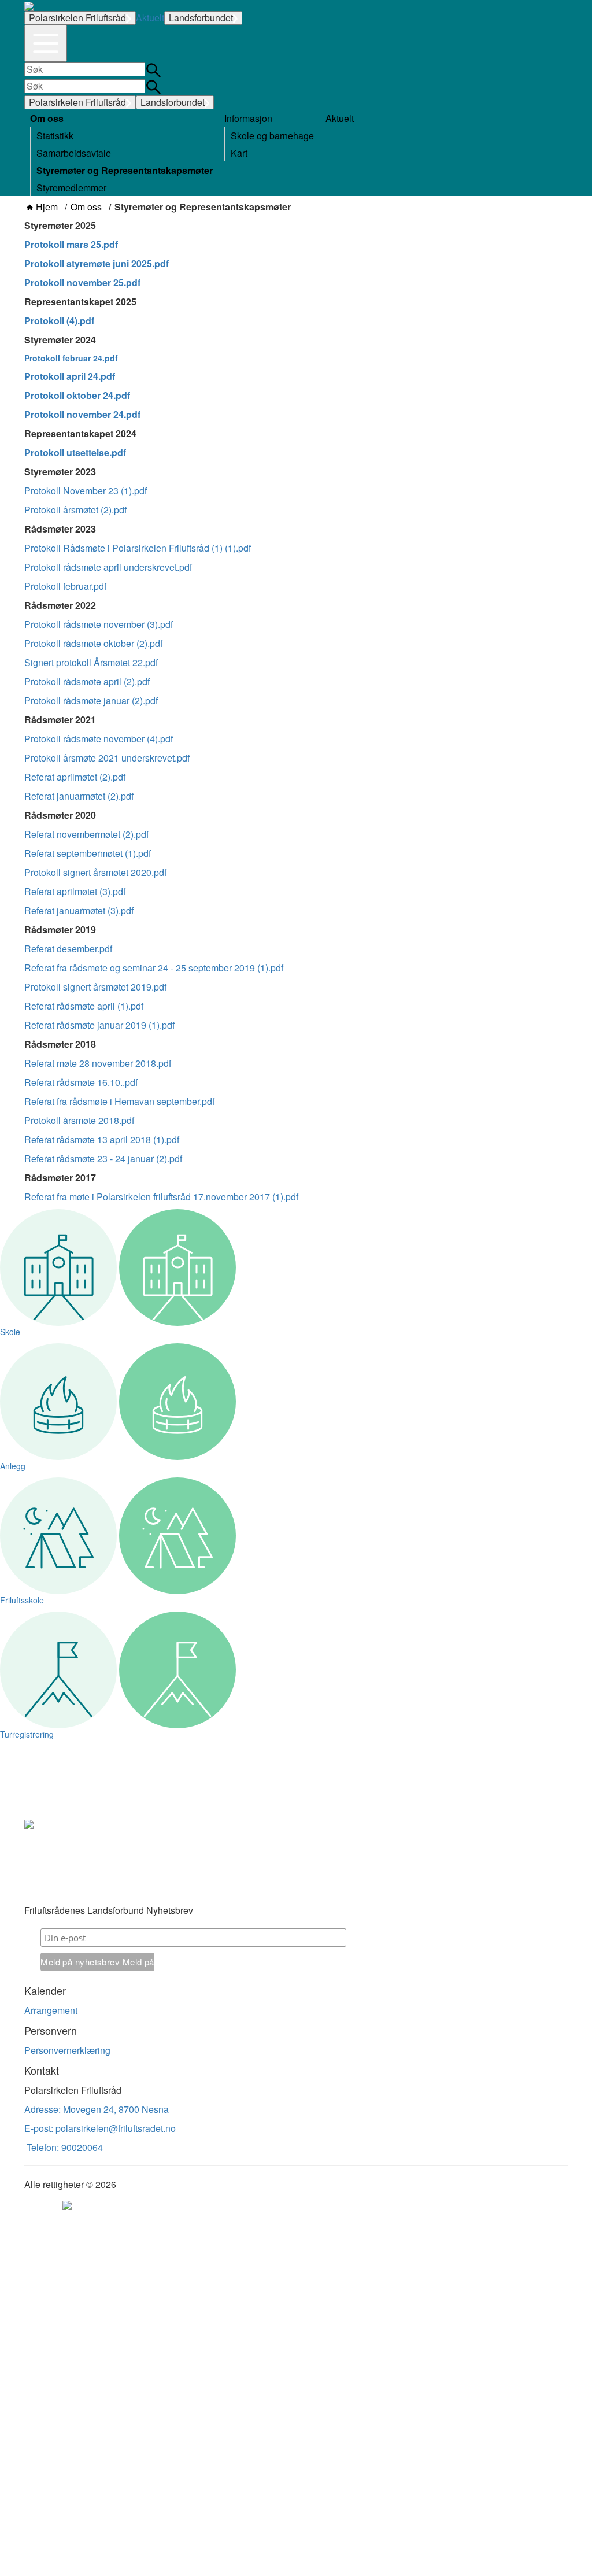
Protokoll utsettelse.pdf (75, 452)
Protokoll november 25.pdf (82, 282)
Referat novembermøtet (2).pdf (86, 834)
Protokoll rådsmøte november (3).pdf (99, 624)
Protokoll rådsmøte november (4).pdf (99, 739)
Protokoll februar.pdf (65, 586)
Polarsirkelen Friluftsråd (77, 18)
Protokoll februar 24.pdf (71, 358)
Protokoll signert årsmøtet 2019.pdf (95, 987)
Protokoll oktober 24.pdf (77, 395)
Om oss (86, 207)
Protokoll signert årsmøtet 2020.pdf (95, 872)
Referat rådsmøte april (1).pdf (84, 1006)
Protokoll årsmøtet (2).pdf (75, 510)
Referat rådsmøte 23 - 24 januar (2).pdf (103, 1158)
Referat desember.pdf (68, 949)
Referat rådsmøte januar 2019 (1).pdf (99, 1025)
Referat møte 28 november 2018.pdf (98, 1063)
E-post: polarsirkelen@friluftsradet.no (100, 2128)
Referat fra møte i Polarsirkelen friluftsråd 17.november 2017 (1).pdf (161, 1197)
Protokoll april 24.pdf (70, 376)
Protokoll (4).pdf (59, 321)
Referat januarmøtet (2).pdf (79, 796)
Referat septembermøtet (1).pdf (88, 853)
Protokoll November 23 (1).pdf (86, 491)
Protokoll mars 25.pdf (71, 244)
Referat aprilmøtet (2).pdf (75, 777)
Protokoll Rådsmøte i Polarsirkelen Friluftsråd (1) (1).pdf (138, 548)
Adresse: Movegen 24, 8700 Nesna (97, 2109)
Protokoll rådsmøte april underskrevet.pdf (108, 567)
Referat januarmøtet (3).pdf (79, 910)
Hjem (47, 207)
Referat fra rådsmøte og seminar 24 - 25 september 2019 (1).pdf (154, 968)
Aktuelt (150, 18)
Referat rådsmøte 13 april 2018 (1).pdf (102, 1139)
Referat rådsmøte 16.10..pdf (81, 1082)
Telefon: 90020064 (64, 2147)
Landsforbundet (201, 18)
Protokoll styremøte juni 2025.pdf (97, 263)
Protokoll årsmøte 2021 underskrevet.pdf (107, 758)
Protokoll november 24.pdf (82, 414)
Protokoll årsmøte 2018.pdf (79, 1120)
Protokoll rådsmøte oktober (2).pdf (93, 643)
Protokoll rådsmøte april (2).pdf (87, 681)
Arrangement (51, 2010)
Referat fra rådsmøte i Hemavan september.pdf (119, 1101)
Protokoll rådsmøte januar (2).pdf (91, 701)
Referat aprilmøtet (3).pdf (75, 891)
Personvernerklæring (67, 2050)
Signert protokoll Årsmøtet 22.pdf (91, 662)
